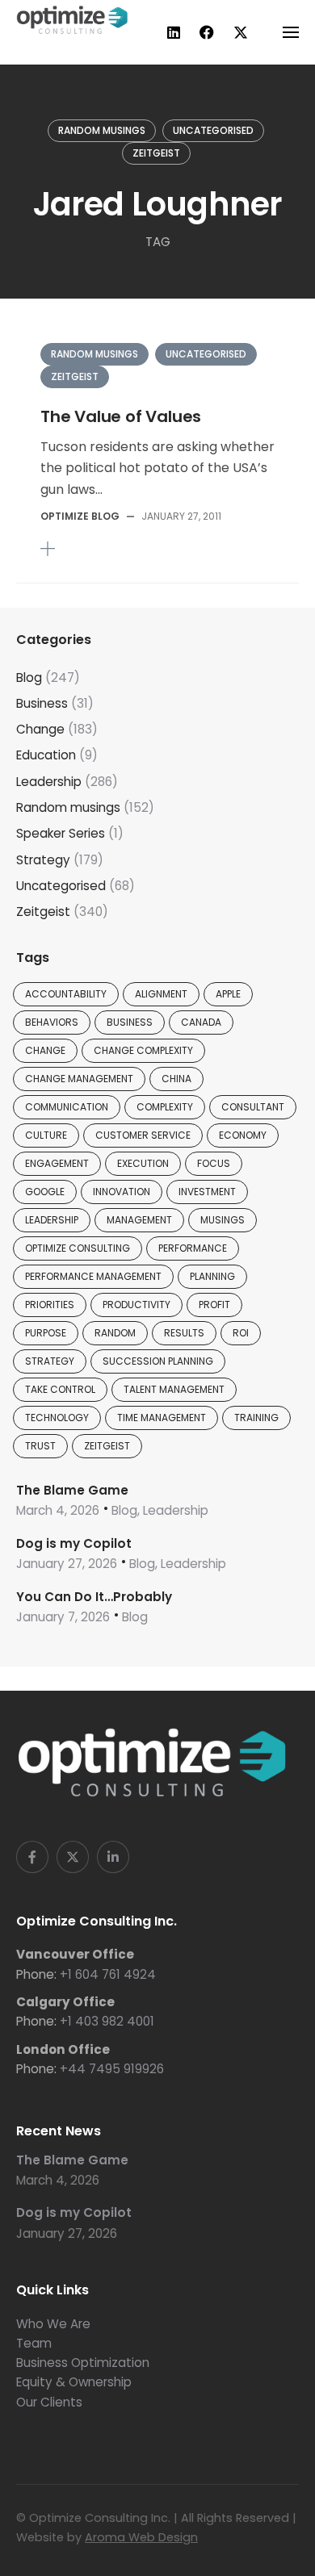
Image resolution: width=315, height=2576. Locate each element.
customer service (143, 1135)
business (130, 1022)
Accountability (66, 994)
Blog (29, 677)
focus (214, 1163)
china (176, 1079)
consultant (253, 1107)
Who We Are (53, 2324)
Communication (67, 1107)
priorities (50, 1305)
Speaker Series (61, 833)
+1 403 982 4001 (107, 2021)
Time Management (162, 1418)
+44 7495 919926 (112, 2069)
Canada (201, 1022)
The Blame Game (72, 1490)
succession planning (158, 1361)
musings (223, 1220)
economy (243, 1135)
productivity (136, 1305)
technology (57, 1418)
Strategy (43, 860)
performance (193, 1248)
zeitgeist (107, 1446)
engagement (57, 1163)
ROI (241, 1333)
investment (207, 1192)
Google (45, 1192)
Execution (143, 1163)
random (115, 1333)
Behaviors (52, 1022)
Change (40, 729)
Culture (46, 1135)
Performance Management (93, 1276)
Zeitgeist (156, 153)
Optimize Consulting (78, 1248)
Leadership (49, 782)
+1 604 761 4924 (108, 1974)
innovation (122, 1192)
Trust (40, 1446)
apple (228, 994)
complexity (165, 1107)
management (139, 1220)
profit (214, 1305)
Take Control (60, 1389)
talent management (174, 1389)
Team (34, 2343)
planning (212, 1276)
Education (46, 755)
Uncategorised (213, 130)
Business (42, 703)
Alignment (161, 994)
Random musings (102, 130)
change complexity (143, 1050)
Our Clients (49, 2402)
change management (79, 1079)
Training (256, 1418)
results (184, 1333)
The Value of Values (121, 416)
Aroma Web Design (141, 2537)
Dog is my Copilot (74, 1543)
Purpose (46, 1333)
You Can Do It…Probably (94, 1597)
